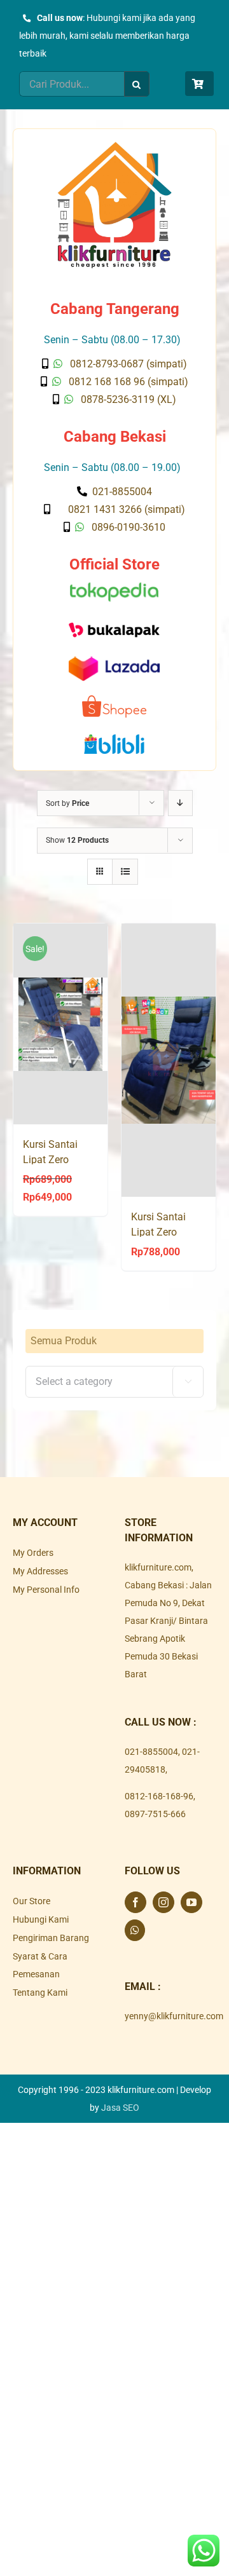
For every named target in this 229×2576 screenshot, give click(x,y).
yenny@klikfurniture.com (174, 2016)
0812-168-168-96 (159, 1796)
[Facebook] (135, 1902)
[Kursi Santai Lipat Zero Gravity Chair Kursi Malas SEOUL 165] (169, 1060)
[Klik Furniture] (114, 146)
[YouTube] (191, 1902)
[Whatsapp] (135, 1930)
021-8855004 (151, 1752)
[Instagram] (163, 1902)
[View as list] (125, 872)
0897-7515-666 (155, 1814)
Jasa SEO (120, 2108)
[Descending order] (180, 803)
